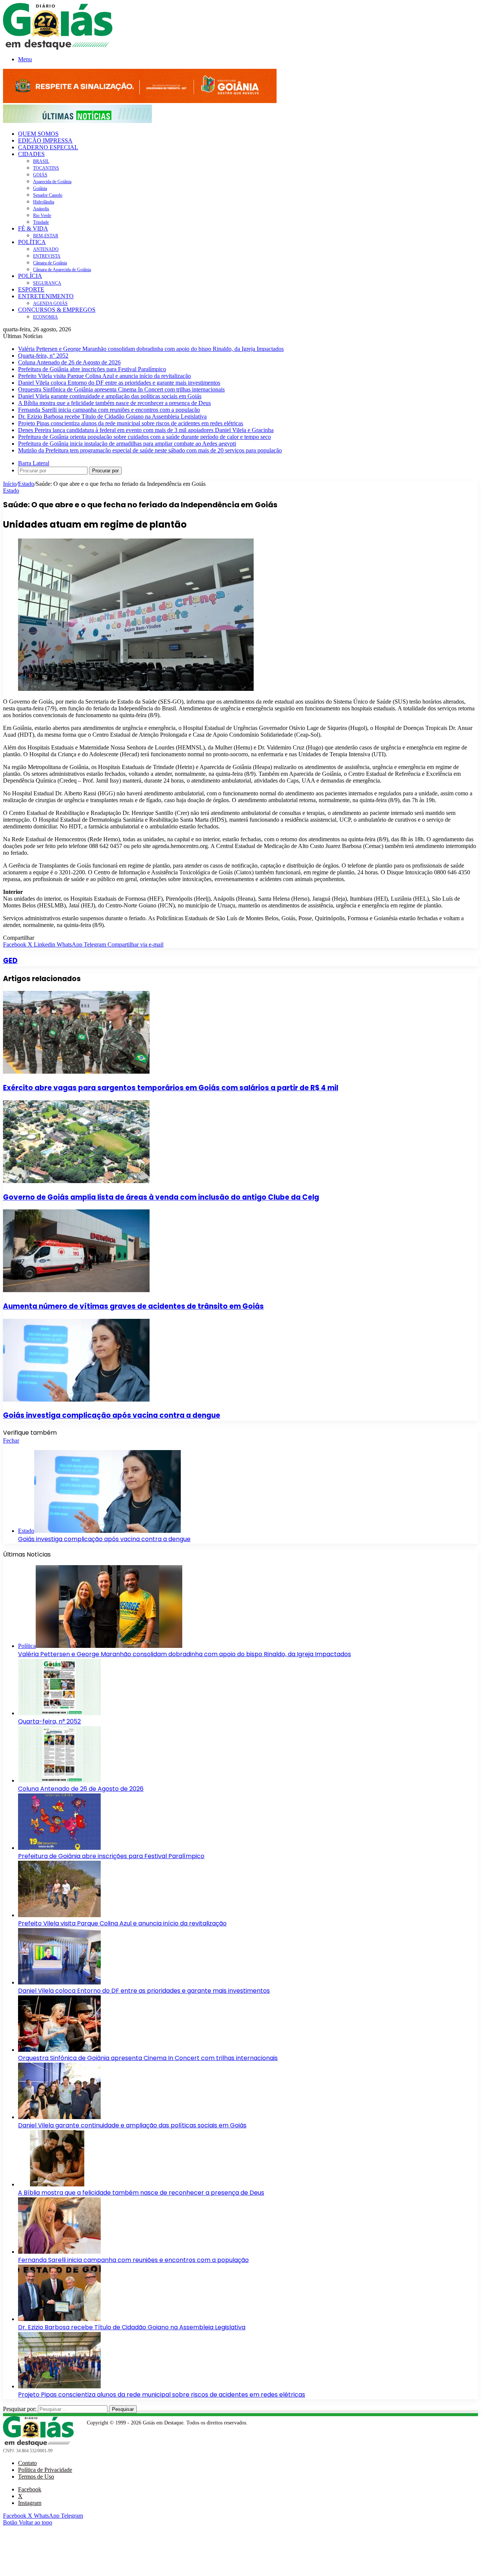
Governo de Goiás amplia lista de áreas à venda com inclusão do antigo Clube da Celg (161, 1197)
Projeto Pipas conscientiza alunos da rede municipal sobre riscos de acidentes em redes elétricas (131, 423)
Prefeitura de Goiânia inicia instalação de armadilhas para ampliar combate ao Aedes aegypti (127, 444)
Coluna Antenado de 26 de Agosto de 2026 (69, 362)
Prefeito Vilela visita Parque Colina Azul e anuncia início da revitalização (104, 376)
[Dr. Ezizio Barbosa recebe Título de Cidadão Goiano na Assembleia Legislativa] (59, 2319)
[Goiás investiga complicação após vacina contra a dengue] (76, 1400)
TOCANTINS (46, 168)
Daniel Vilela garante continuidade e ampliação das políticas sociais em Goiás (110, 396)
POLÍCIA (30, 276)
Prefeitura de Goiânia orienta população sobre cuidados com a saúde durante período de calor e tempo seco (144, 437)
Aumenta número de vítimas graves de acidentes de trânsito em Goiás (133, 1306)
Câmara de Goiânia (50, 263)
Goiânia (40, 188)
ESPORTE (31, 289)
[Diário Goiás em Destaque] (58, 48)
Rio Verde (42, 215)
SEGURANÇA (47, 283)
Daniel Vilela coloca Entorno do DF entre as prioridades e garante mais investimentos (119, 383)
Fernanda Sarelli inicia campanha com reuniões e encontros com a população (109, 410)
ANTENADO (46, 249)
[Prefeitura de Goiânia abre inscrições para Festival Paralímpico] (59, 1848)
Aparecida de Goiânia (52, 182)
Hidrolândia (44, 202)
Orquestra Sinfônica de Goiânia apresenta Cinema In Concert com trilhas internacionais (121, 389)
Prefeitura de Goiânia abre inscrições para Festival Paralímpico (92, 369)
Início (10, 484)
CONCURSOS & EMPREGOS (57, 310)
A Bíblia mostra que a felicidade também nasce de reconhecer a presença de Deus (114, 403)
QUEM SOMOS (38, 134)
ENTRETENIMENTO (46, 296)
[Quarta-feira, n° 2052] (59, 1713)
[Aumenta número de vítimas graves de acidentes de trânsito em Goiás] (76, 1290)
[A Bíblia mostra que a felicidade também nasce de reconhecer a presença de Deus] (59, 2184)
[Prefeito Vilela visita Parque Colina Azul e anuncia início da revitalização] (59, 1915)
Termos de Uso (36, 2477)
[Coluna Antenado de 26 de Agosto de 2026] (59, 1780)
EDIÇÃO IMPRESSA (45, 140)
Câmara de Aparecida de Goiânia (62, 270)
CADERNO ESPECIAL (48, 147)
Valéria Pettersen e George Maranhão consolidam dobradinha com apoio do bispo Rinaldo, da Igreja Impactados (151, 349)
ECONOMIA (45, 317)
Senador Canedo (48, 195)
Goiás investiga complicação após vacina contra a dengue (112, 1415)
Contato (27, 2463)
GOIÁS (40, 175)
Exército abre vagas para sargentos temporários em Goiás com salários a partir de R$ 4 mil (171, 1088)
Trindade (41, 222)
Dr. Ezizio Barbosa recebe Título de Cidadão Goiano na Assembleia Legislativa (112, 416)
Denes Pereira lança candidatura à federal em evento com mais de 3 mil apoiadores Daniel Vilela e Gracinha (146, 430)
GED (10, 961)
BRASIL (41, 161)
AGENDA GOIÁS (50, 303)
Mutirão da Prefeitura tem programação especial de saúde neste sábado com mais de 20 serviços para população (150, 450)
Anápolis (41, 209)
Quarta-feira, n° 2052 (43, 356)
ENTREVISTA (47, 256)
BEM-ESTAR (46, 236)
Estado (26, 484)
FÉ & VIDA (33, 228)
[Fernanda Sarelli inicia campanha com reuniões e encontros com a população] (59, 2252)
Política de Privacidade (45, 2470)
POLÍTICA (32, 242)
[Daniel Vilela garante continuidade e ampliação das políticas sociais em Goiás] (59, 2117)
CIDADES (31, 154)
